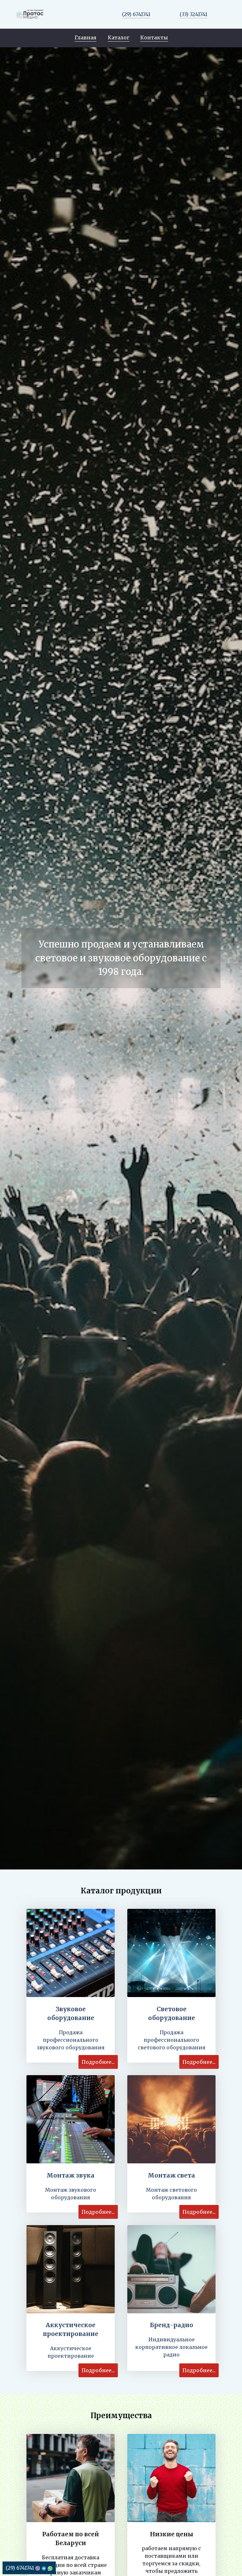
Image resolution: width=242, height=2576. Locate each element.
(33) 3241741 (193, 14)
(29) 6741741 (136, 14)
